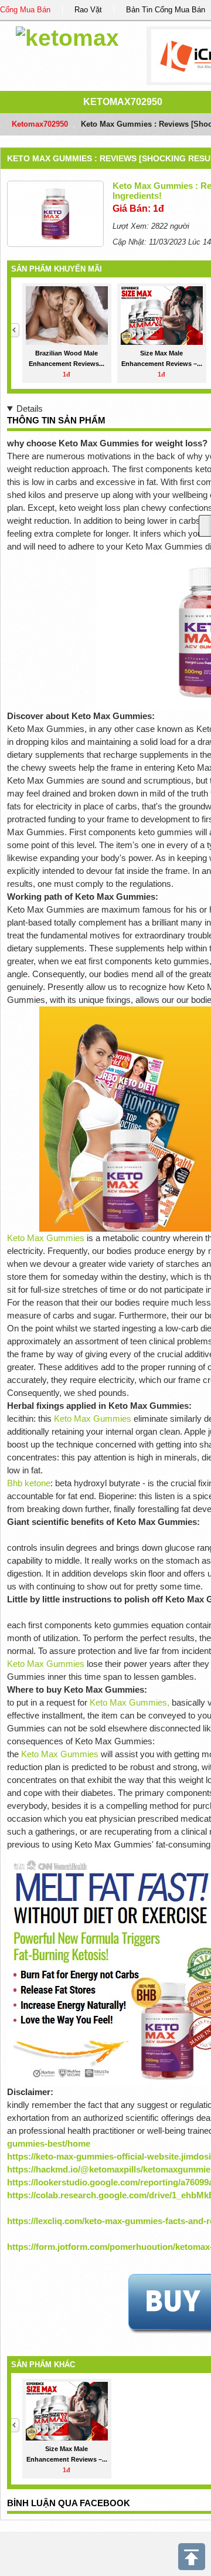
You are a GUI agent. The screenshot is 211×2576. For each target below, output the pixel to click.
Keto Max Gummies (47, 1238)
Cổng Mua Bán (25, 10)
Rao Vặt (88, 10)
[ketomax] (67, 36)
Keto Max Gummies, (130, 1702)
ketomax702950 (123, 102)
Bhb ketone (29, 1483)
